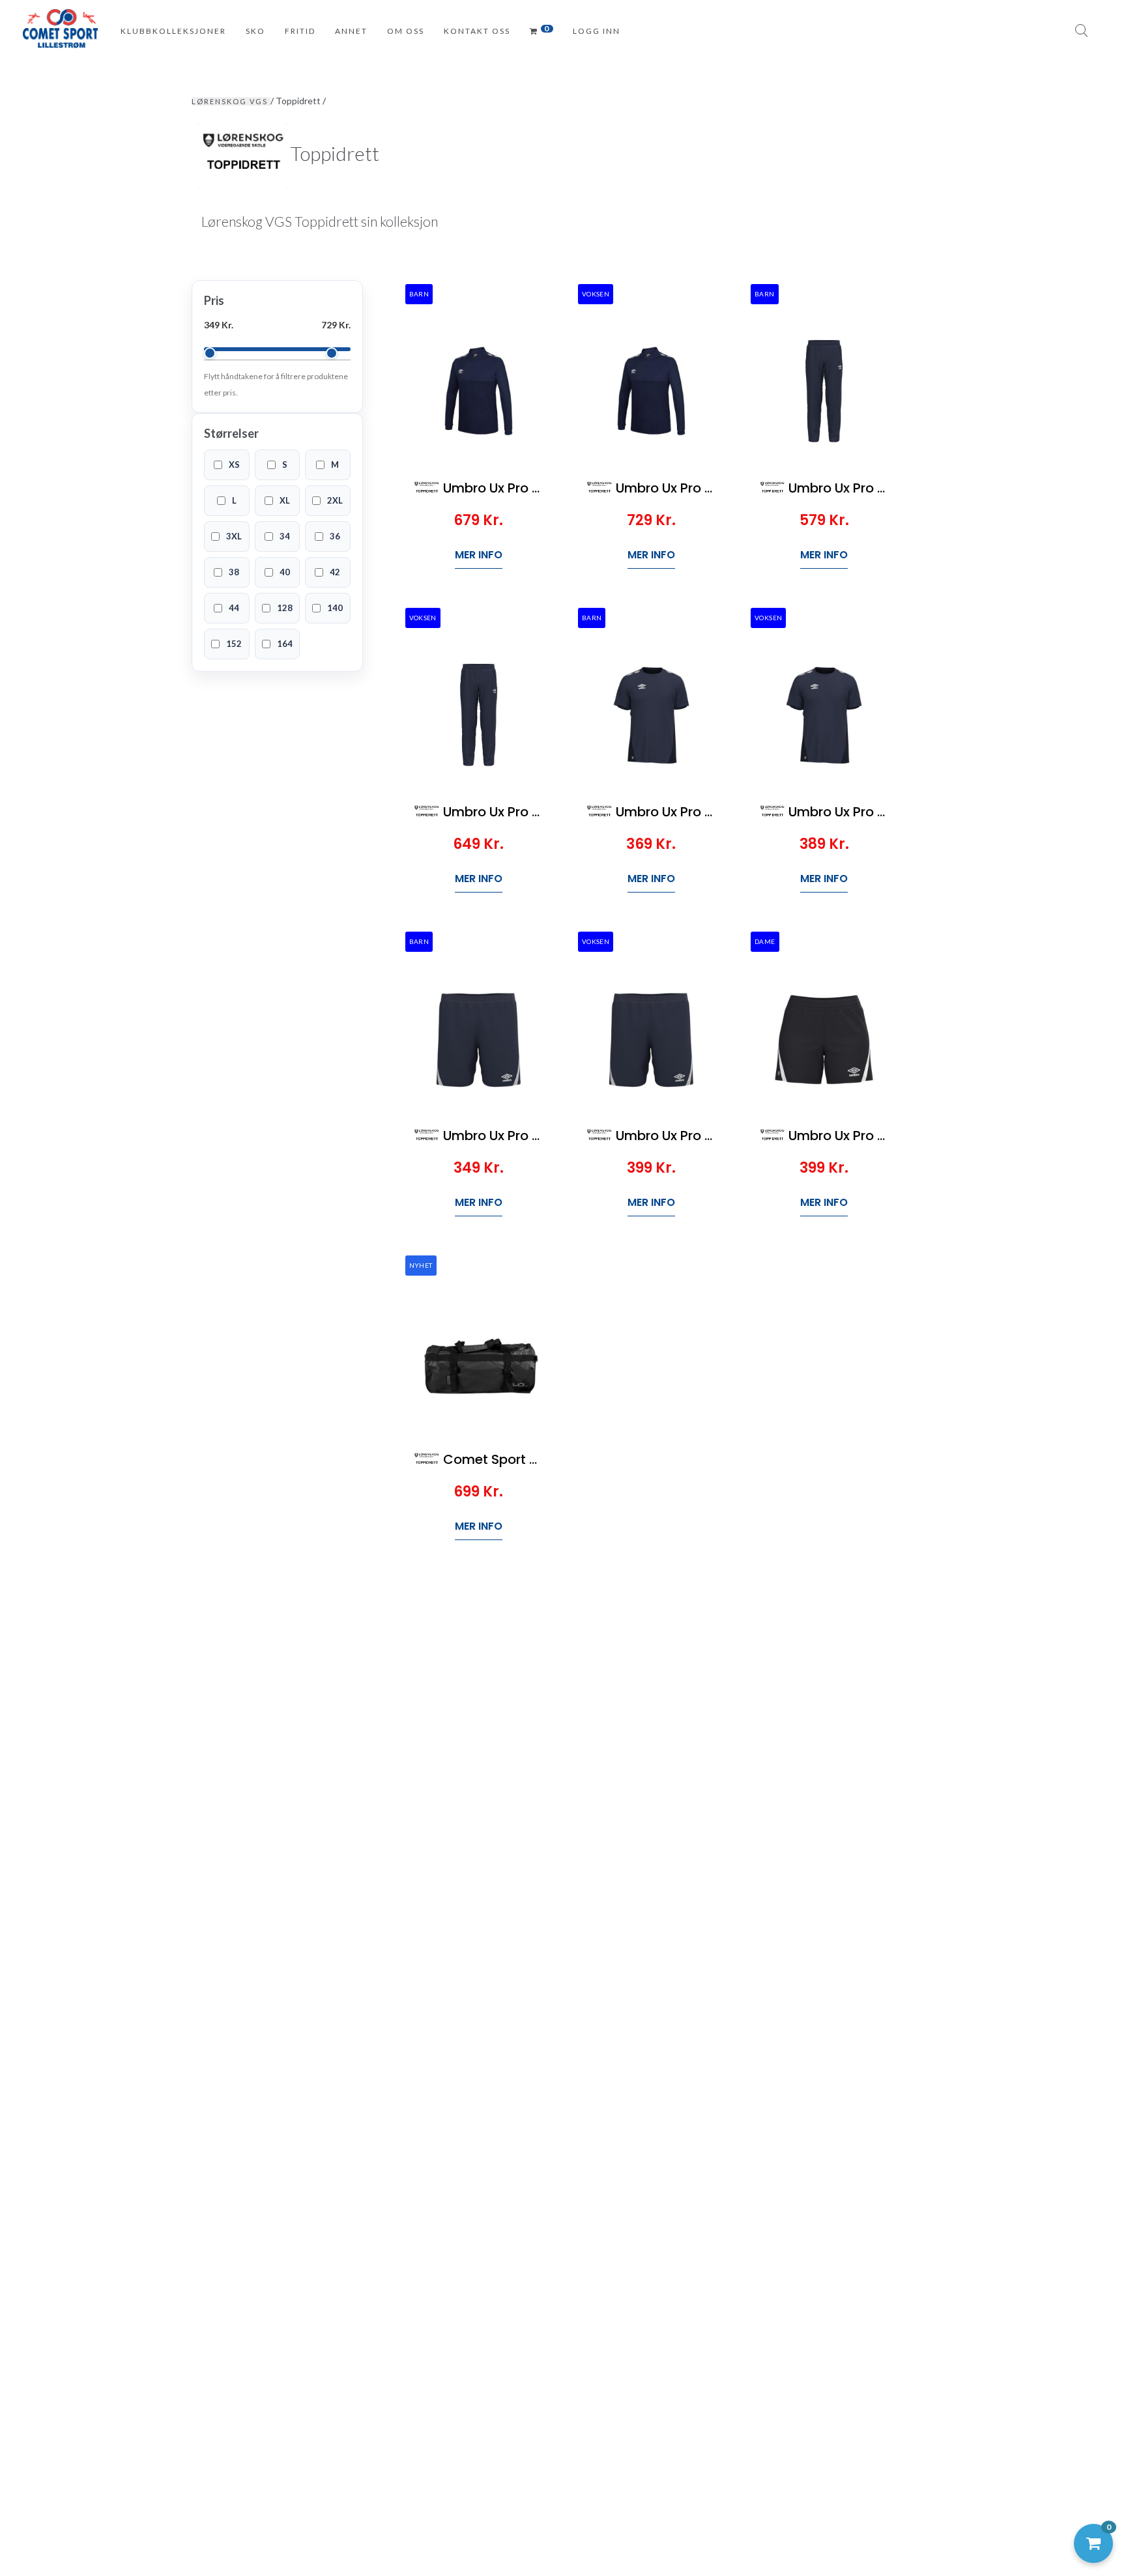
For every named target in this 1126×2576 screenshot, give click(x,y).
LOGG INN (597, 31)
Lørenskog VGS (231, 101)
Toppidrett (299, 101)
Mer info (479, 555)
